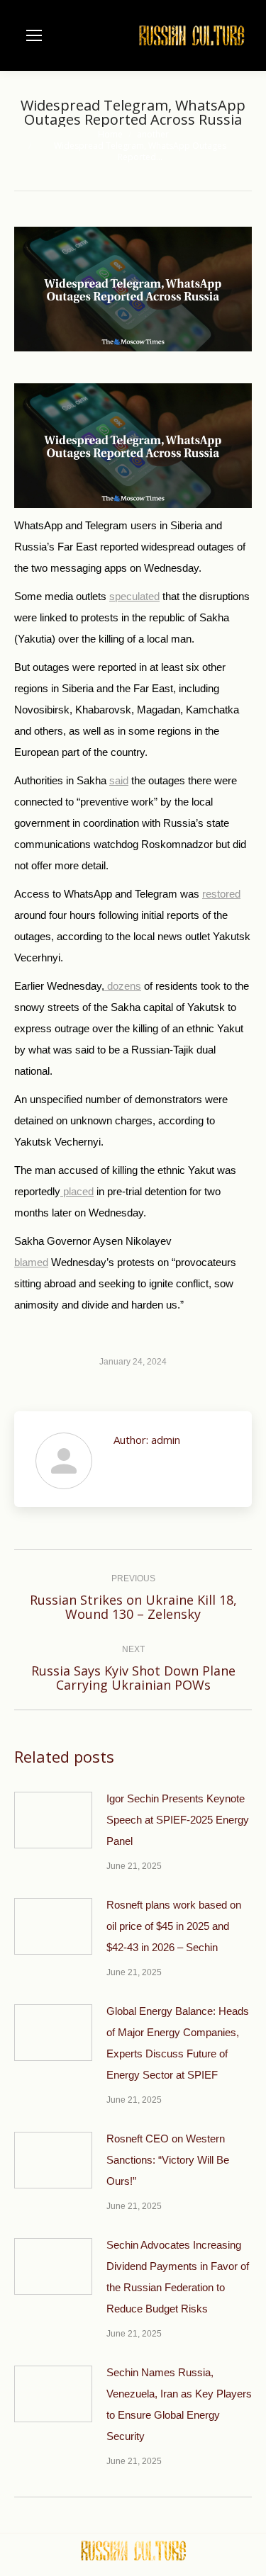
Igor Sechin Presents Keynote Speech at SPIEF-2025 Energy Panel (178, 1820)
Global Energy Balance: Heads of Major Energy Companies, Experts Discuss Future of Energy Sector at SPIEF (178, 2043)
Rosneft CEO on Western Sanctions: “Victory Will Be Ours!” (168, 2160)
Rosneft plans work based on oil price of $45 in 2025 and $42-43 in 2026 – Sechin (174, 1926)
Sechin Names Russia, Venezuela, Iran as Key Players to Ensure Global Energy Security (179, 2404)
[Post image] (53, 1820)
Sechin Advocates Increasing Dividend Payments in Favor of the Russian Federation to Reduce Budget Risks (178, 2277)
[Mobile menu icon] (34, 35)
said (119, 780)
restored (221, 894)
